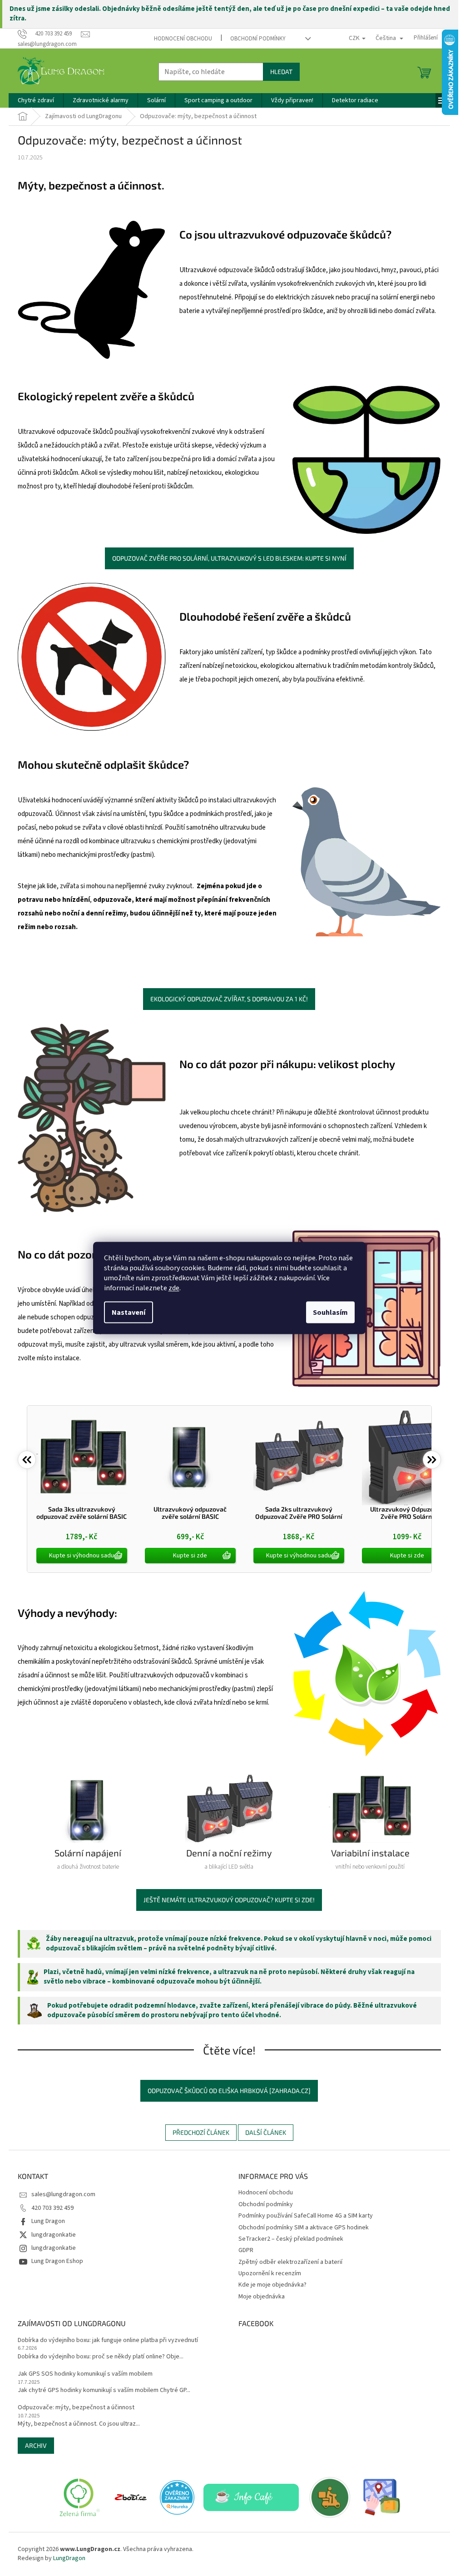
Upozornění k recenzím (270, 2273)
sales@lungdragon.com (63, 2194)
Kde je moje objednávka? (272, 2285)
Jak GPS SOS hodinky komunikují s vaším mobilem (85, 2374)
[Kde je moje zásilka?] (382, 2497)
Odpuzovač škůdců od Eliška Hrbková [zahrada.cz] (229, 2091)
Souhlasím (330, 1313)
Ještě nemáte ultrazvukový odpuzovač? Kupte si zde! (229, 1900)
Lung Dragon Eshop (57, 2261)
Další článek (266, 2132)
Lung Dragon (48, 2221)
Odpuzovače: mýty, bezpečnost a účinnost (76, 2408)
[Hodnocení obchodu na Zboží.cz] (131, 2497)
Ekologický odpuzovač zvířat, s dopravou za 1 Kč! (229, 999)
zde (174, 1288)
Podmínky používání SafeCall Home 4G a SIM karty (306, 2216)
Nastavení (129, 1313)
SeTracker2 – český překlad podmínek (291, 2239)
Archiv (36, 2445)
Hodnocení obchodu (183, 39)
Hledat (281, 72)
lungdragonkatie (54, 2235)
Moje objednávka (262, 2297)
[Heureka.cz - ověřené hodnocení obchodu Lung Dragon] (177, 2497)
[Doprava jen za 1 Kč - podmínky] (331, 2497)
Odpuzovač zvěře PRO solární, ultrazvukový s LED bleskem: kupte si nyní (229, 558)
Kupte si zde (190, 1556)
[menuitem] (36, 100)
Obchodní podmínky (258, 39)
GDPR (246, 2250)
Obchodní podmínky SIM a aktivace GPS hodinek (304, 2228)
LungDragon (69, 2558)
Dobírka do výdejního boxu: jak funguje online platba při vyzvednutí (108, 2340)
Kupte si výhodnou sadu (82, 1556)
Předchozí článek (201, 2132)
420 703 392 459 (52, 2208)
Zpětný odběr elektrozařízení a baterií (290, 2262)
